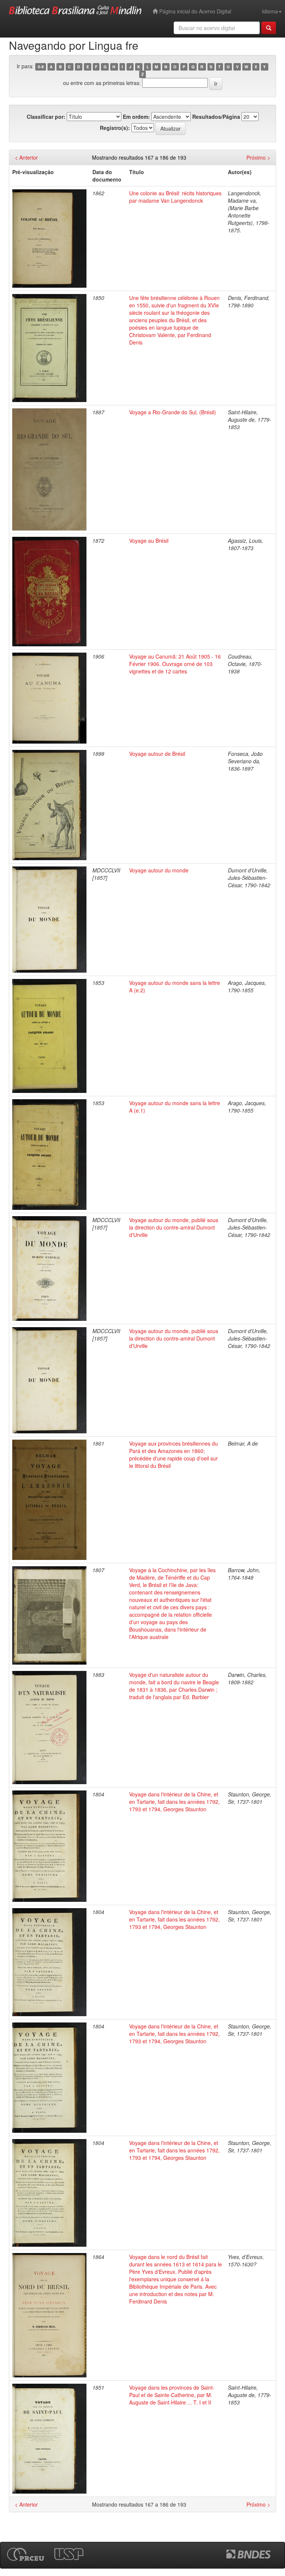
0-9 (41, 67)
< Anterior (26, 157)
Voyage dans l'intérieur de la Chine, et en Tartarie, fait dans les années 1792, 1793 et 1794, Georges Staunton (174, 1802)
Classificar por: (46, 117)
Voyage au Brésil (149, 541)
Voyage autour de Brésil (157, 754)
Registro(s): (115, 128)
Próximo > (258, 157)
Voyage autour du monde (159, 870)
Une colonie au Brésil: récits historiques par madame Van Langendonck (175, 197)
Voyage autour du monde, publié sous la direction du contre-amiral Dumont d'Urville (174, 1227)
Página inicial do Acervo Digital (194, 11)
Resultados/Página (216, 117)
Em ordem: (136, 117)
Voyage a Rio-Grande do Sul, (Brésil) (173, 412)
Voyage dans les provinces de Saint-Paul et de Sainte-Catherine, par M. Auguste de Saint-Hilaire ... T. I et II (172, 2395)
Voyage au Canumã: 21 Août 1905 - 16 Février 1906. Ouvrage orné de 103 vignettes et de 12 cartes (175, 664)
